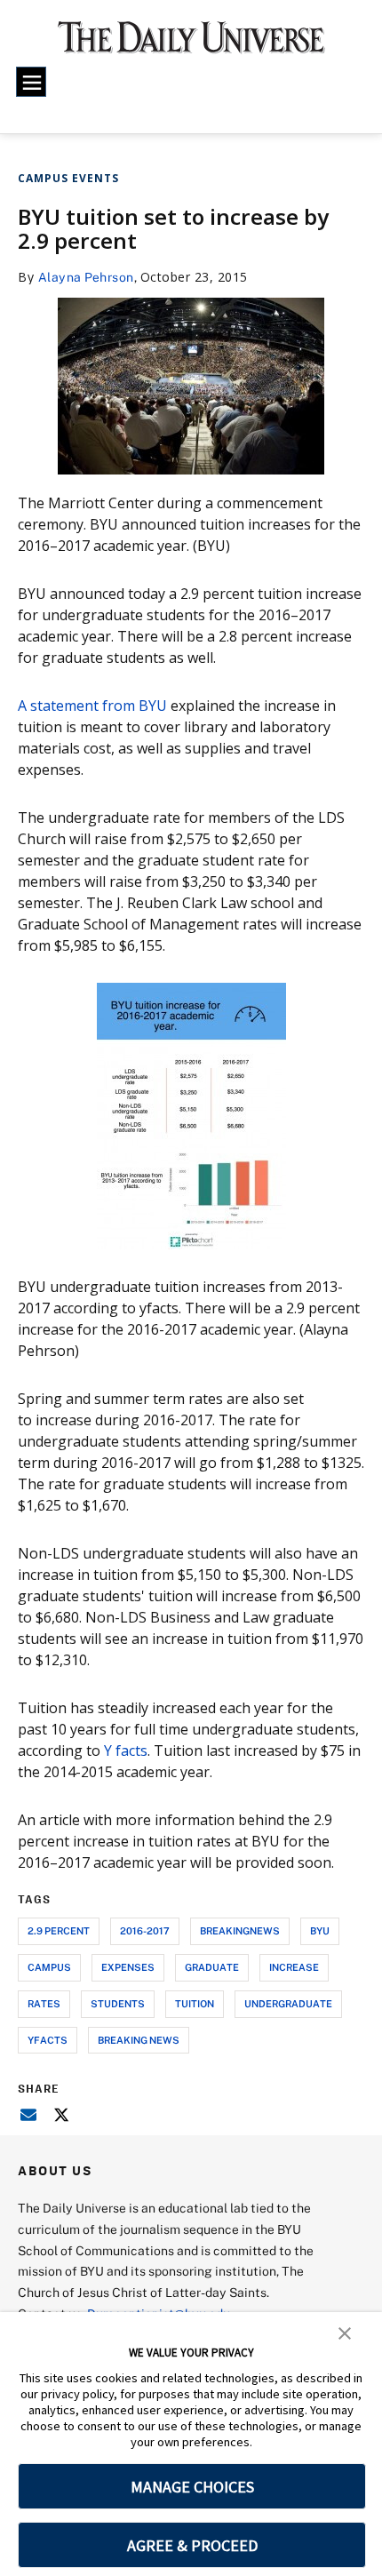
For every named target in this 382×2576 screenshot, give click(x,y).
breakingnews (240, 1930)
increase (294, 1967)
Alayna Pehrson (86, 277)
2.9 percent (59, 1930)
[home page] (191, 44)
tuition (195, 2003)
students (118, 2003)
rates (44, 2003)
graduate (212, 1967)
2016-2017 (145, 1930)
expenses (128, 1967)
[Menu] (31, 82)
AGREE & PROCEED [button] (192, 2545)
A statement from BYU (92, 706)
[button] (345, 2332)
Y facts (126, 1751)
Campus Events (68, 178)
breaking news (139, 2040)
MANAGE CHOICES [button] (192, 2487)
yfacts (48, 2040)
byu (320, 1930)
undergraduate (288, 2003)
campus (49, 1967)
